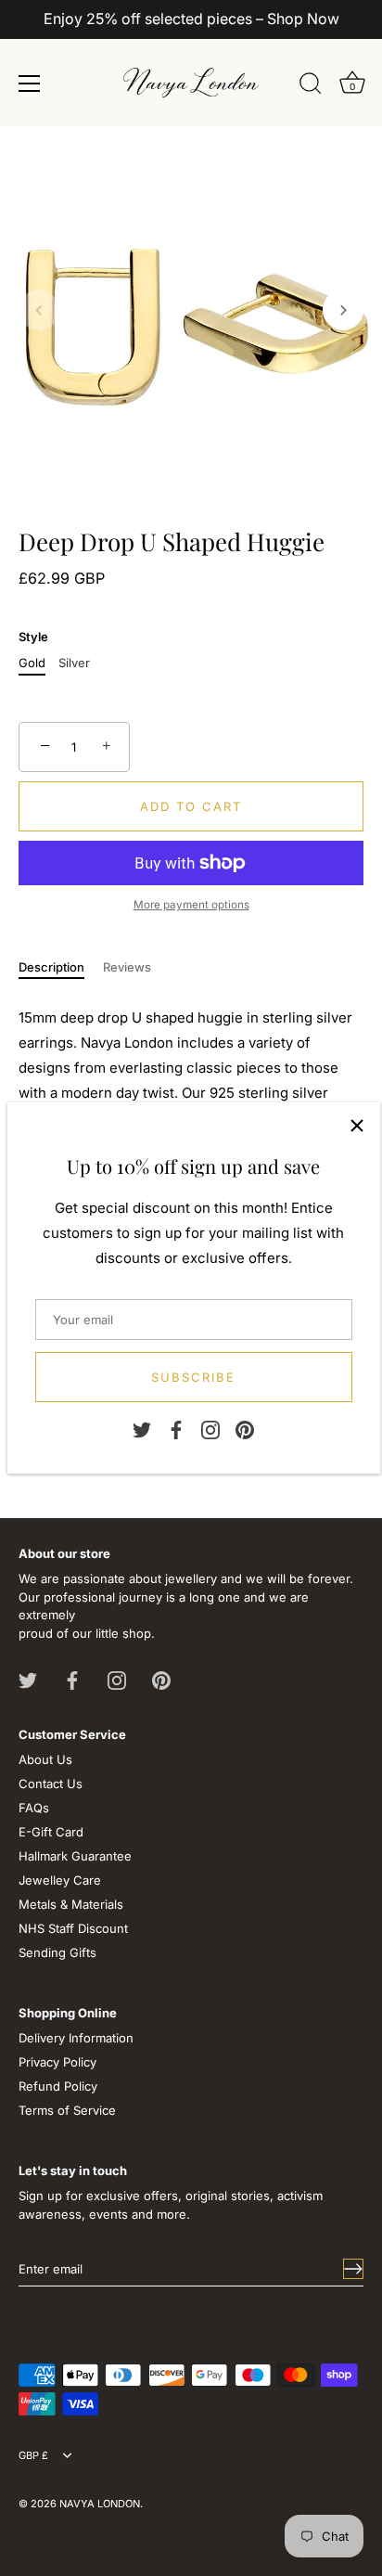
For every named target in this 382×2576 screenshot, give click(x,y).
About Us (45, 1759)
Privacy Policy (57, 2062)
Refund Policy (58, 2086)
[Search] (311, 86)
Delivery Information (76, 2038)
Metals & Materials (71, 1904)
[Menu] (30, 84)
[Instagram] (210, 1429)
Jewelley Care (60, 1880)
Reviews (127, 967)
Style (33, 637)
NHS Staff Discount (73, 1928)
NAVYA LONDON (100, 2504)
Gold (32, 663)
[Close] (357, 1126)
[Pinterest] (245, 1429)
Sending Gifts (57, 1952)
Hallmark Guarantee (75, 1856)
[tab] (61, 968)
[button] (39, 310)
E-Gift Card (51, 1832)
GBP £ (33, 2456)
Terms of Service (67, 2110)
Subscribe (193, 1377)
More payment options (191, 905)
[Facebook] (176, 1429)
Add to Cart (191, 806)
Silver (74, 663)
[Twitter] (142, 1429)
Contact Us (51, 1784)
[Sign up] (353, 2269)
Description (51, 967)
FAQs (34, 1808)
